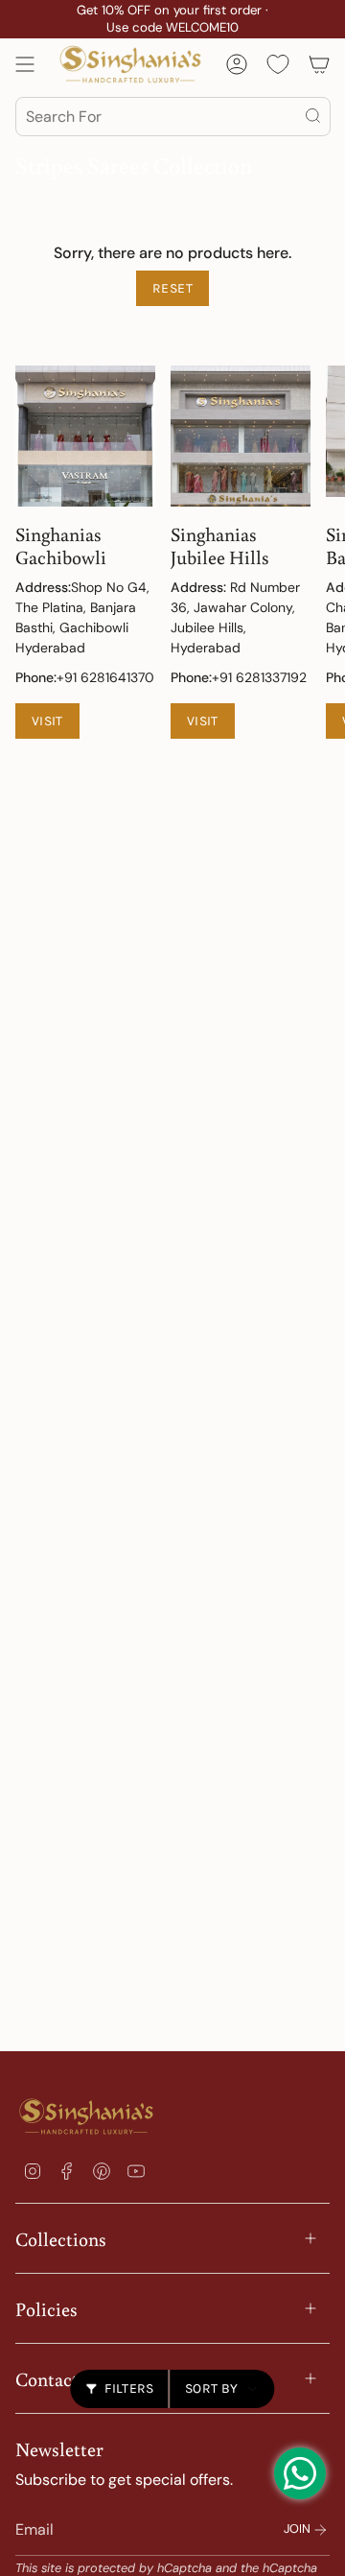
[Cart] (319, 64)
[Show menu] (25, 64)
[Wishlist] (278, 64)
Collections (61, 2238)
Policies (46, 2308)
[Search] (314, 117)
